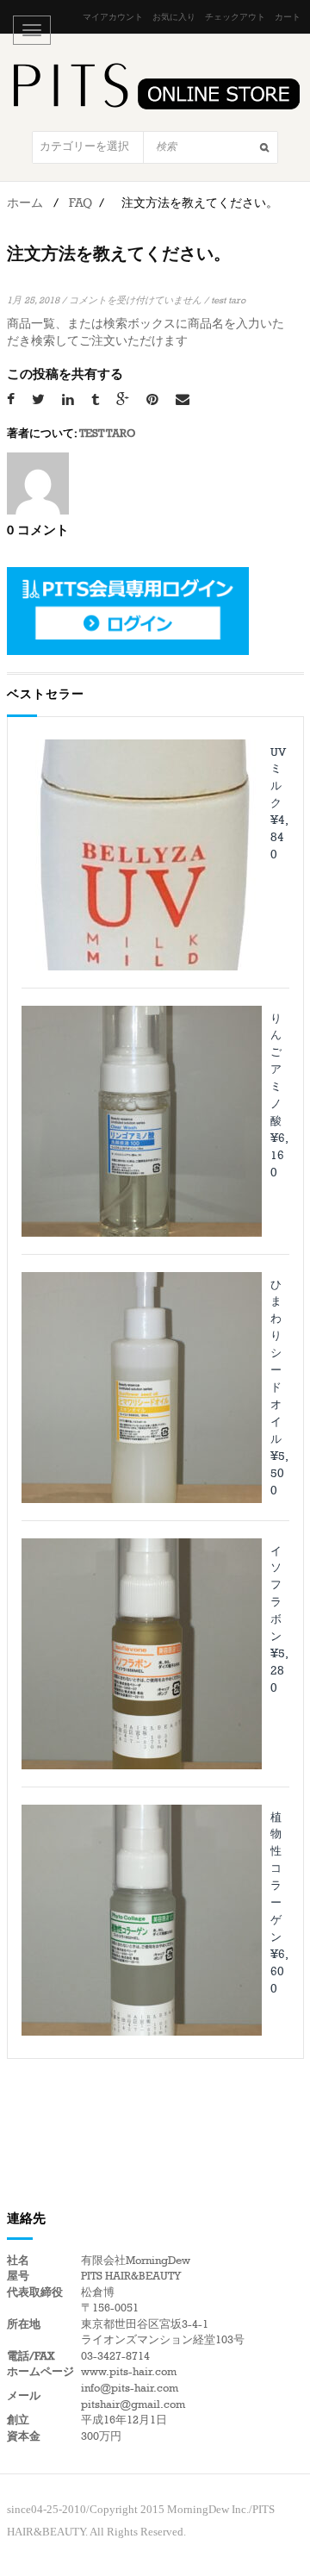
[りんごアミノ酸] (142, 1121)
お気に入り (174, 17)
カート (288, 17)
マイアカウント (113, 17)
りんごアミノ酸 (276, 1070)
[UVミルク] (142, 855)
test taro (228, 300)
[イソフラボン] (142, 1654)
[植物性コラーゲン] (142, 1920)
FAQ (81, 203)
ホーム (25, 203)
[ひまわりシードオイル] (142, 1388)
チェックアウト (235, 17)
